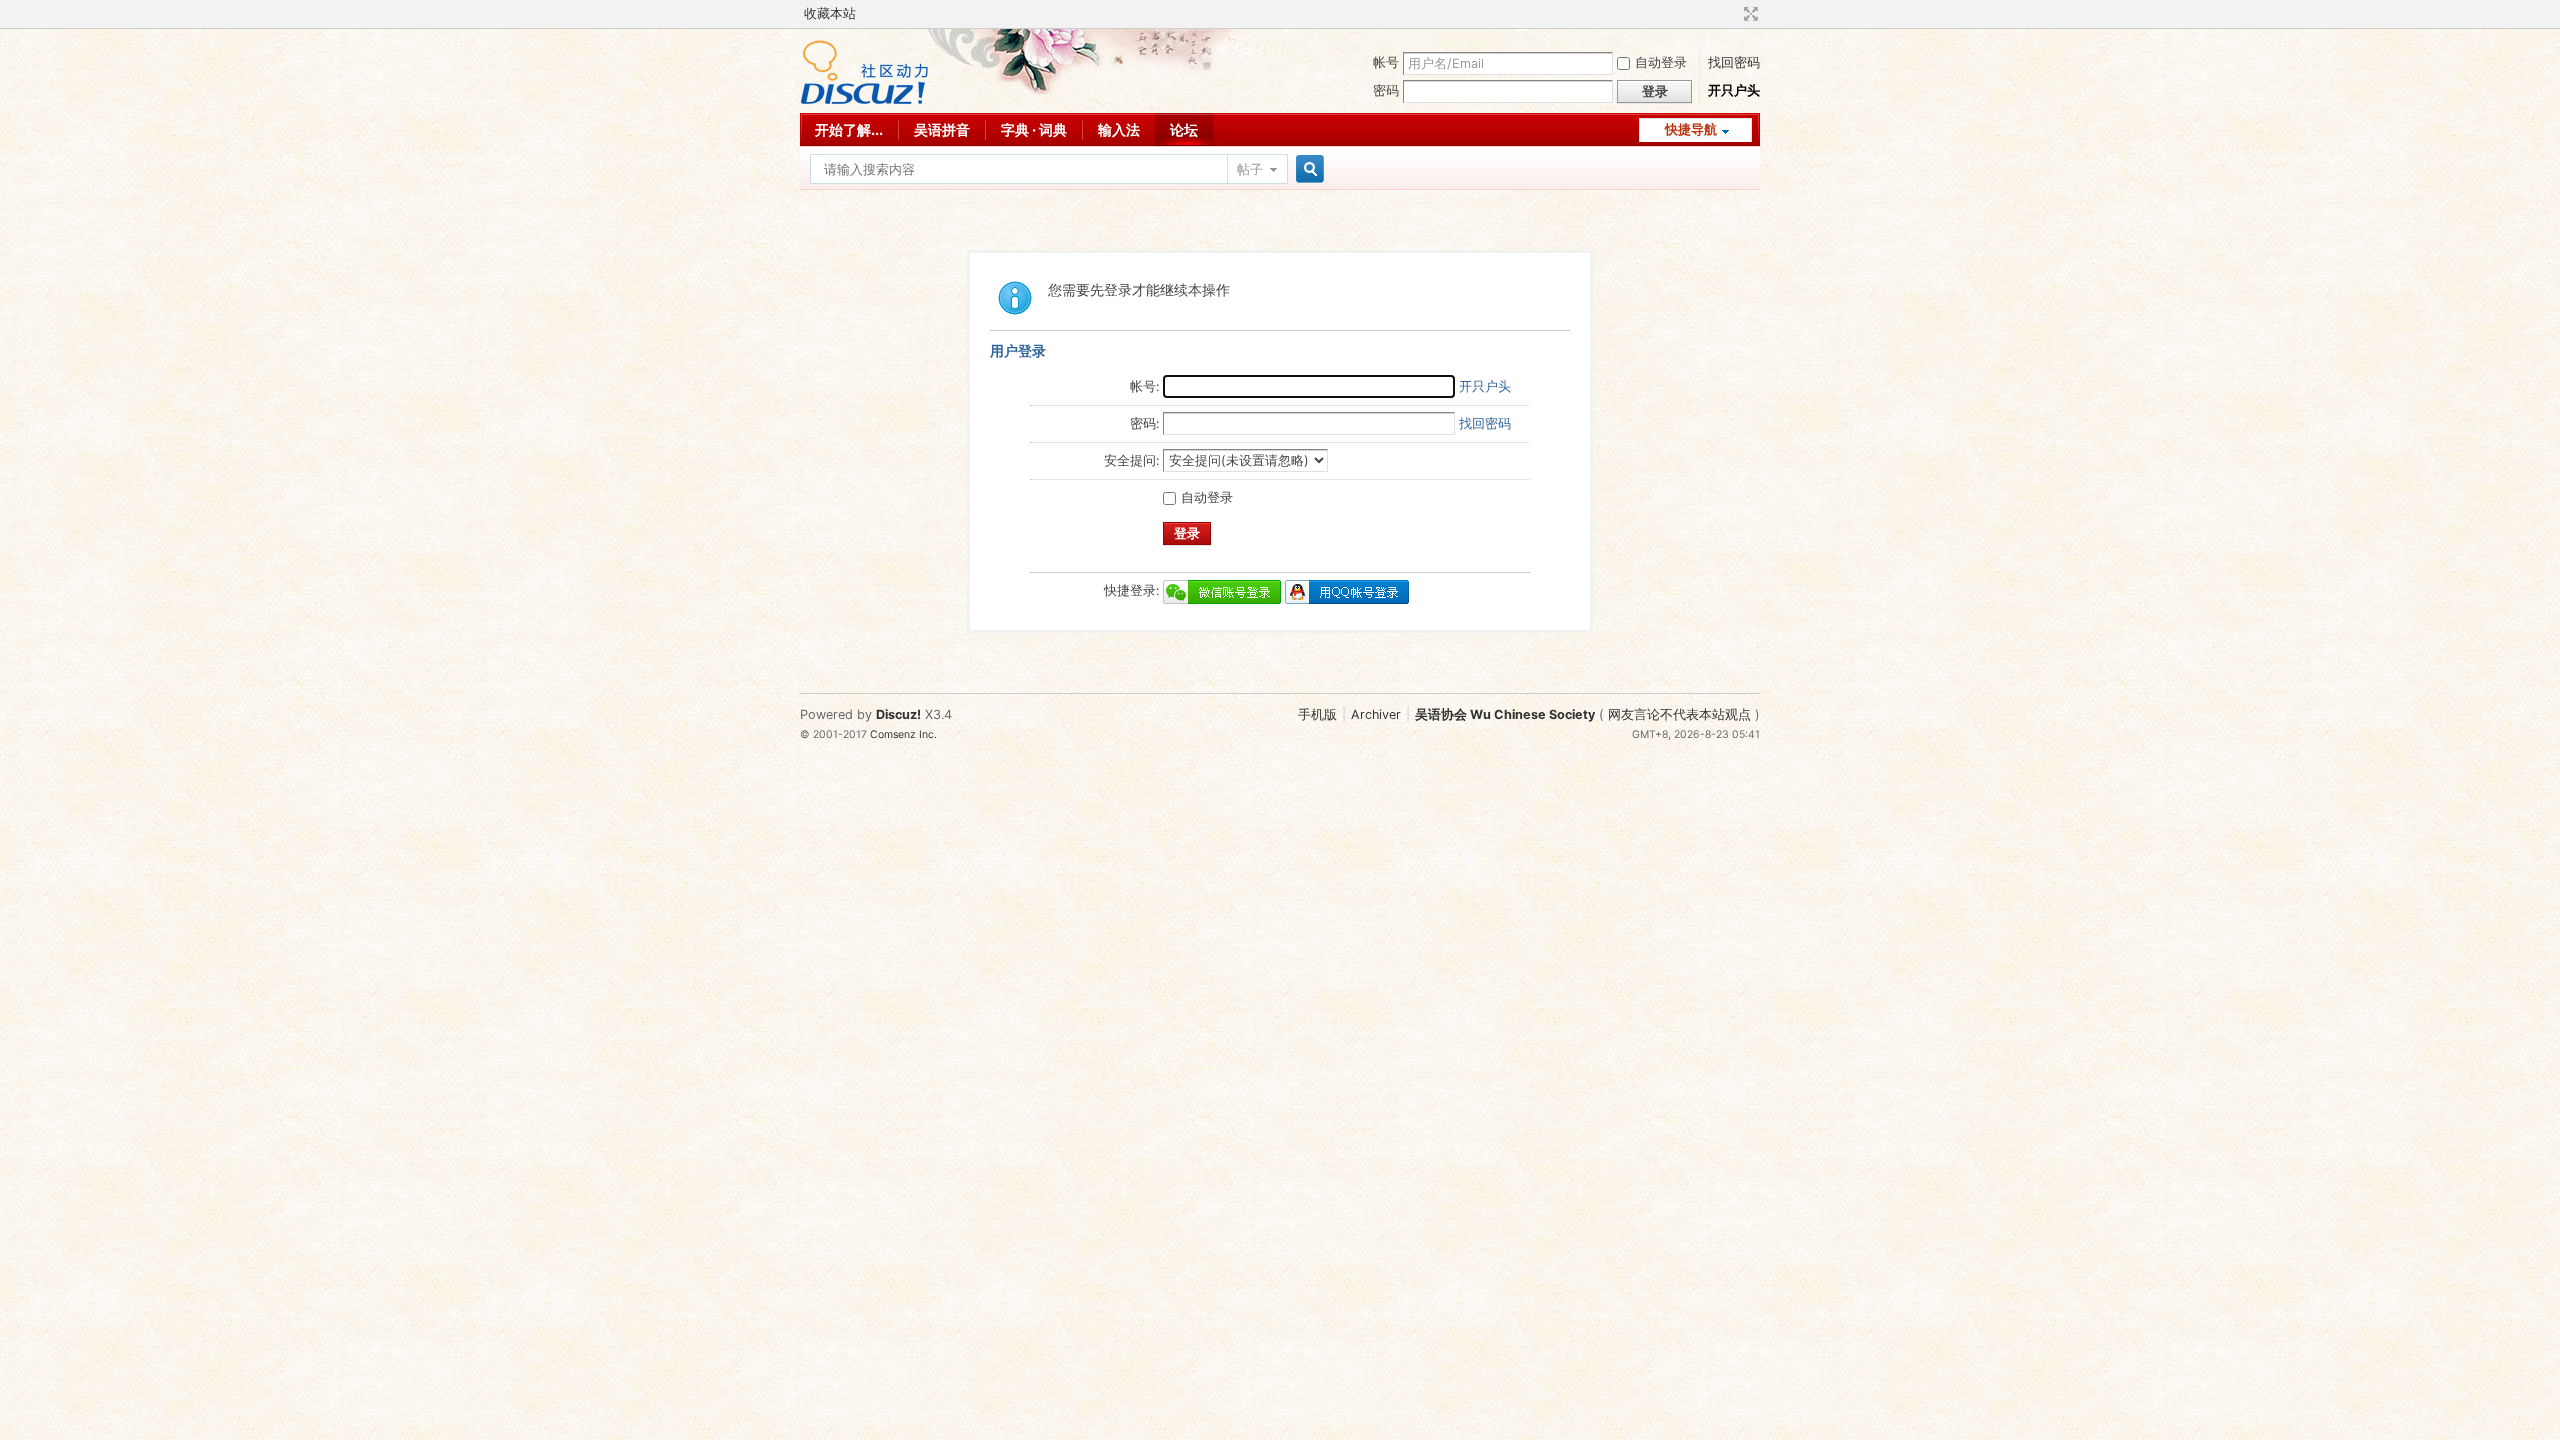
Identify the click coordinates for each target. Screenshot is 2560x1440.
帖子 (1250, 169)
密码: (1144, 423)
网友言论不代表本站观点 (1679, 714)
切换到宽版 (1748, 14)
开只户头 (1734, 90)
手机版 (1317, 714)
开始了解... (849, 129)
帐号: (1144, 386)
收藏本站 (830, 13)
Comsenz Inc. (903, 734)
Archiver (1376, 714)
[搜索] (1307, 169)
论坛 (1184, 129)
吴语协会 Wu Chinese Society (1505, 714)
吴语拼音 (942, 129)
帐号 (1386, 62)
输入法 (1119, 129)
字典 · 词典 (1034, 129)
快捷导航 (1691, 129)
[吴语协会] (864, 100)
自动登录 (1661, 62)
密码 (1386, 90)
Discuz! (898, 714)
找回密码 (1734, 62)
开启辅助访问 (1732, 14)
